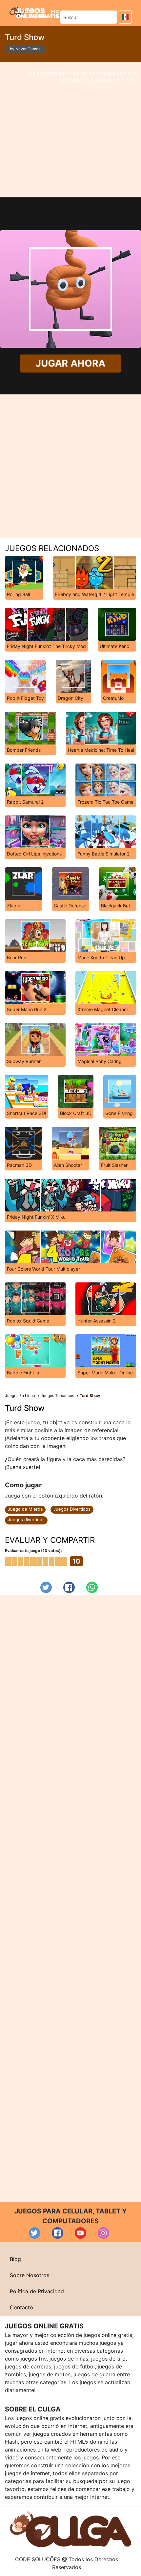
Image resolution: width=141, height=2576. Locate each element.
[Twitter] (46, 1587)
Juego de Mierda (25, 1509)
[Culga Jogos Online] (70, 2529)
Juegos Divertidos (72, 1509)
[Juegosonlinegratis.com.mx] (34, 12)
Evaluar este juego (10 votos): (33, 1551)
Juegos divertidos (26, 1520)
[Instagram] (103, 2233)
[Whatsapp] (92, 1587)
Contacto (21, 2307)
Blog (15, 2259)
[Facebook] (69, 1587)
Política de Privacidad (37, 2291)
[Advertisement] (70, 130)
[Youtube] (81, 2233)
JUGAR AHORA (70, 363)
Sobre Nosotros (30, 2275)
